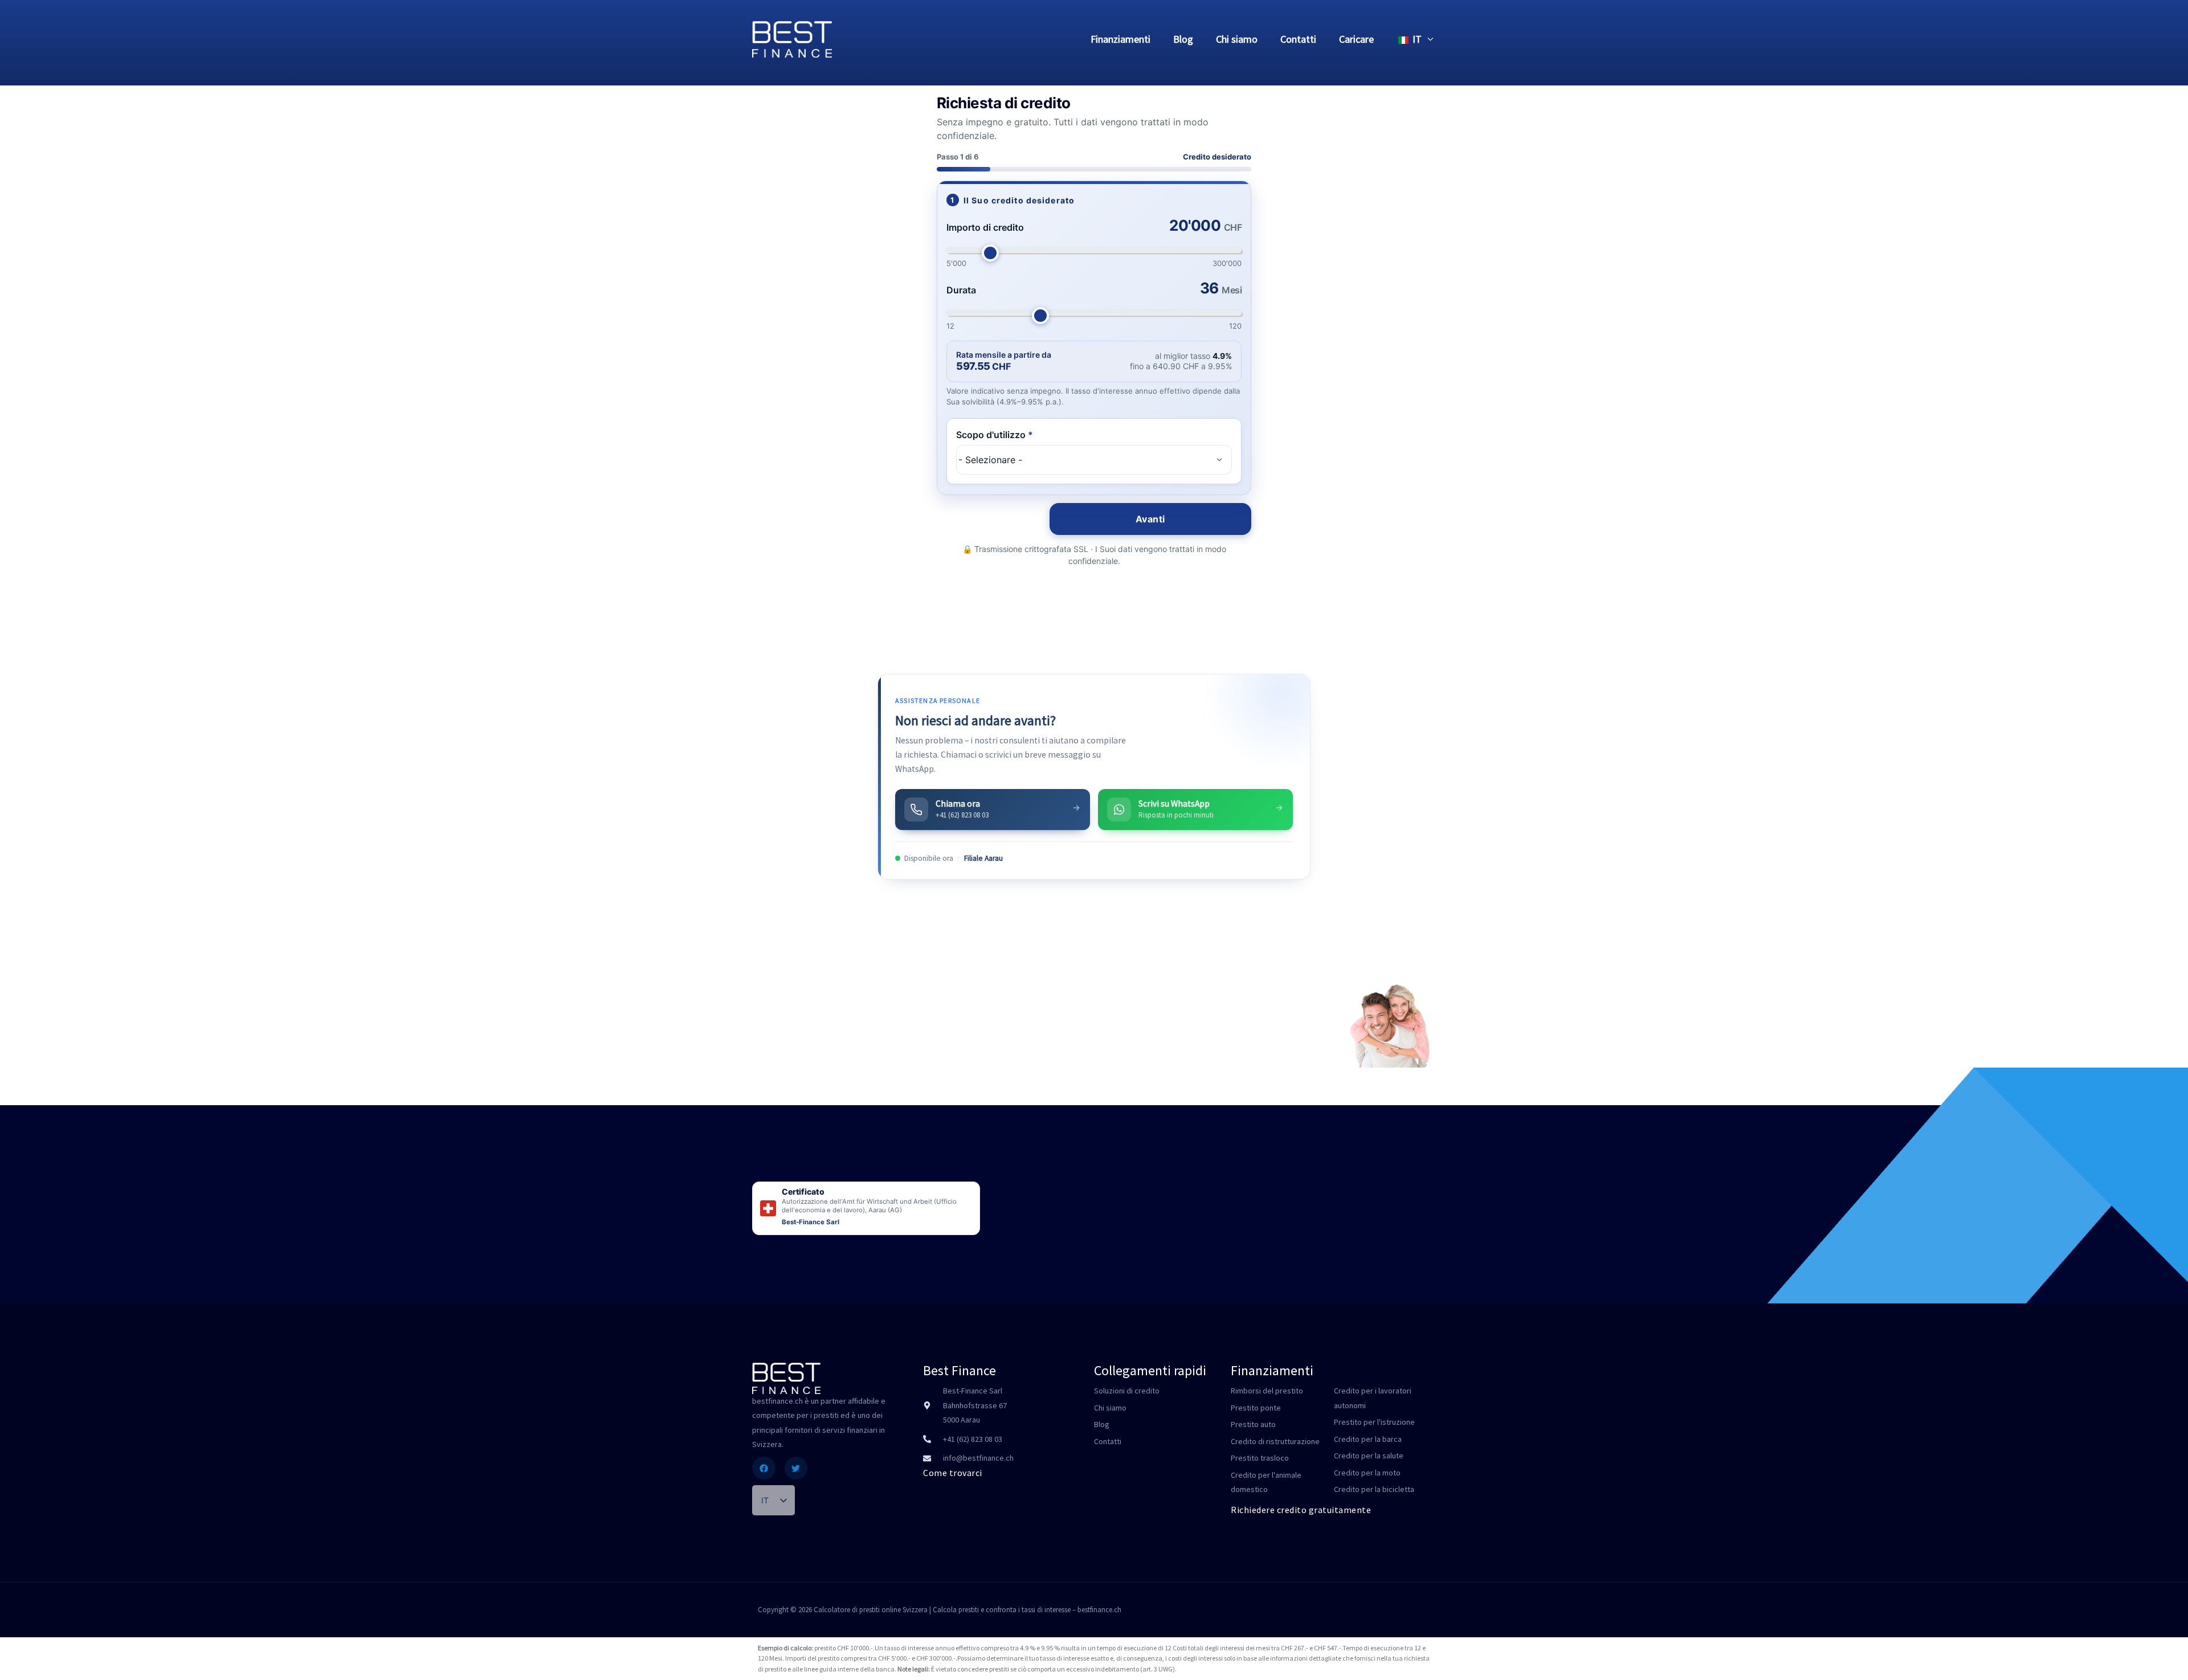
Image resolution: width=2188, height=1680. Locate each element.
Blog (1183, 39)
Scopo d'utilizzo (995, 435)
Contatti (1298, 39)
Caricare (1356, 39)
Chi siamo (1237, 39)
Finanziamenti (1120, 39)
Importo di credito (985, 227)
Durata (961, 290)
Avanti (1150, 519)
